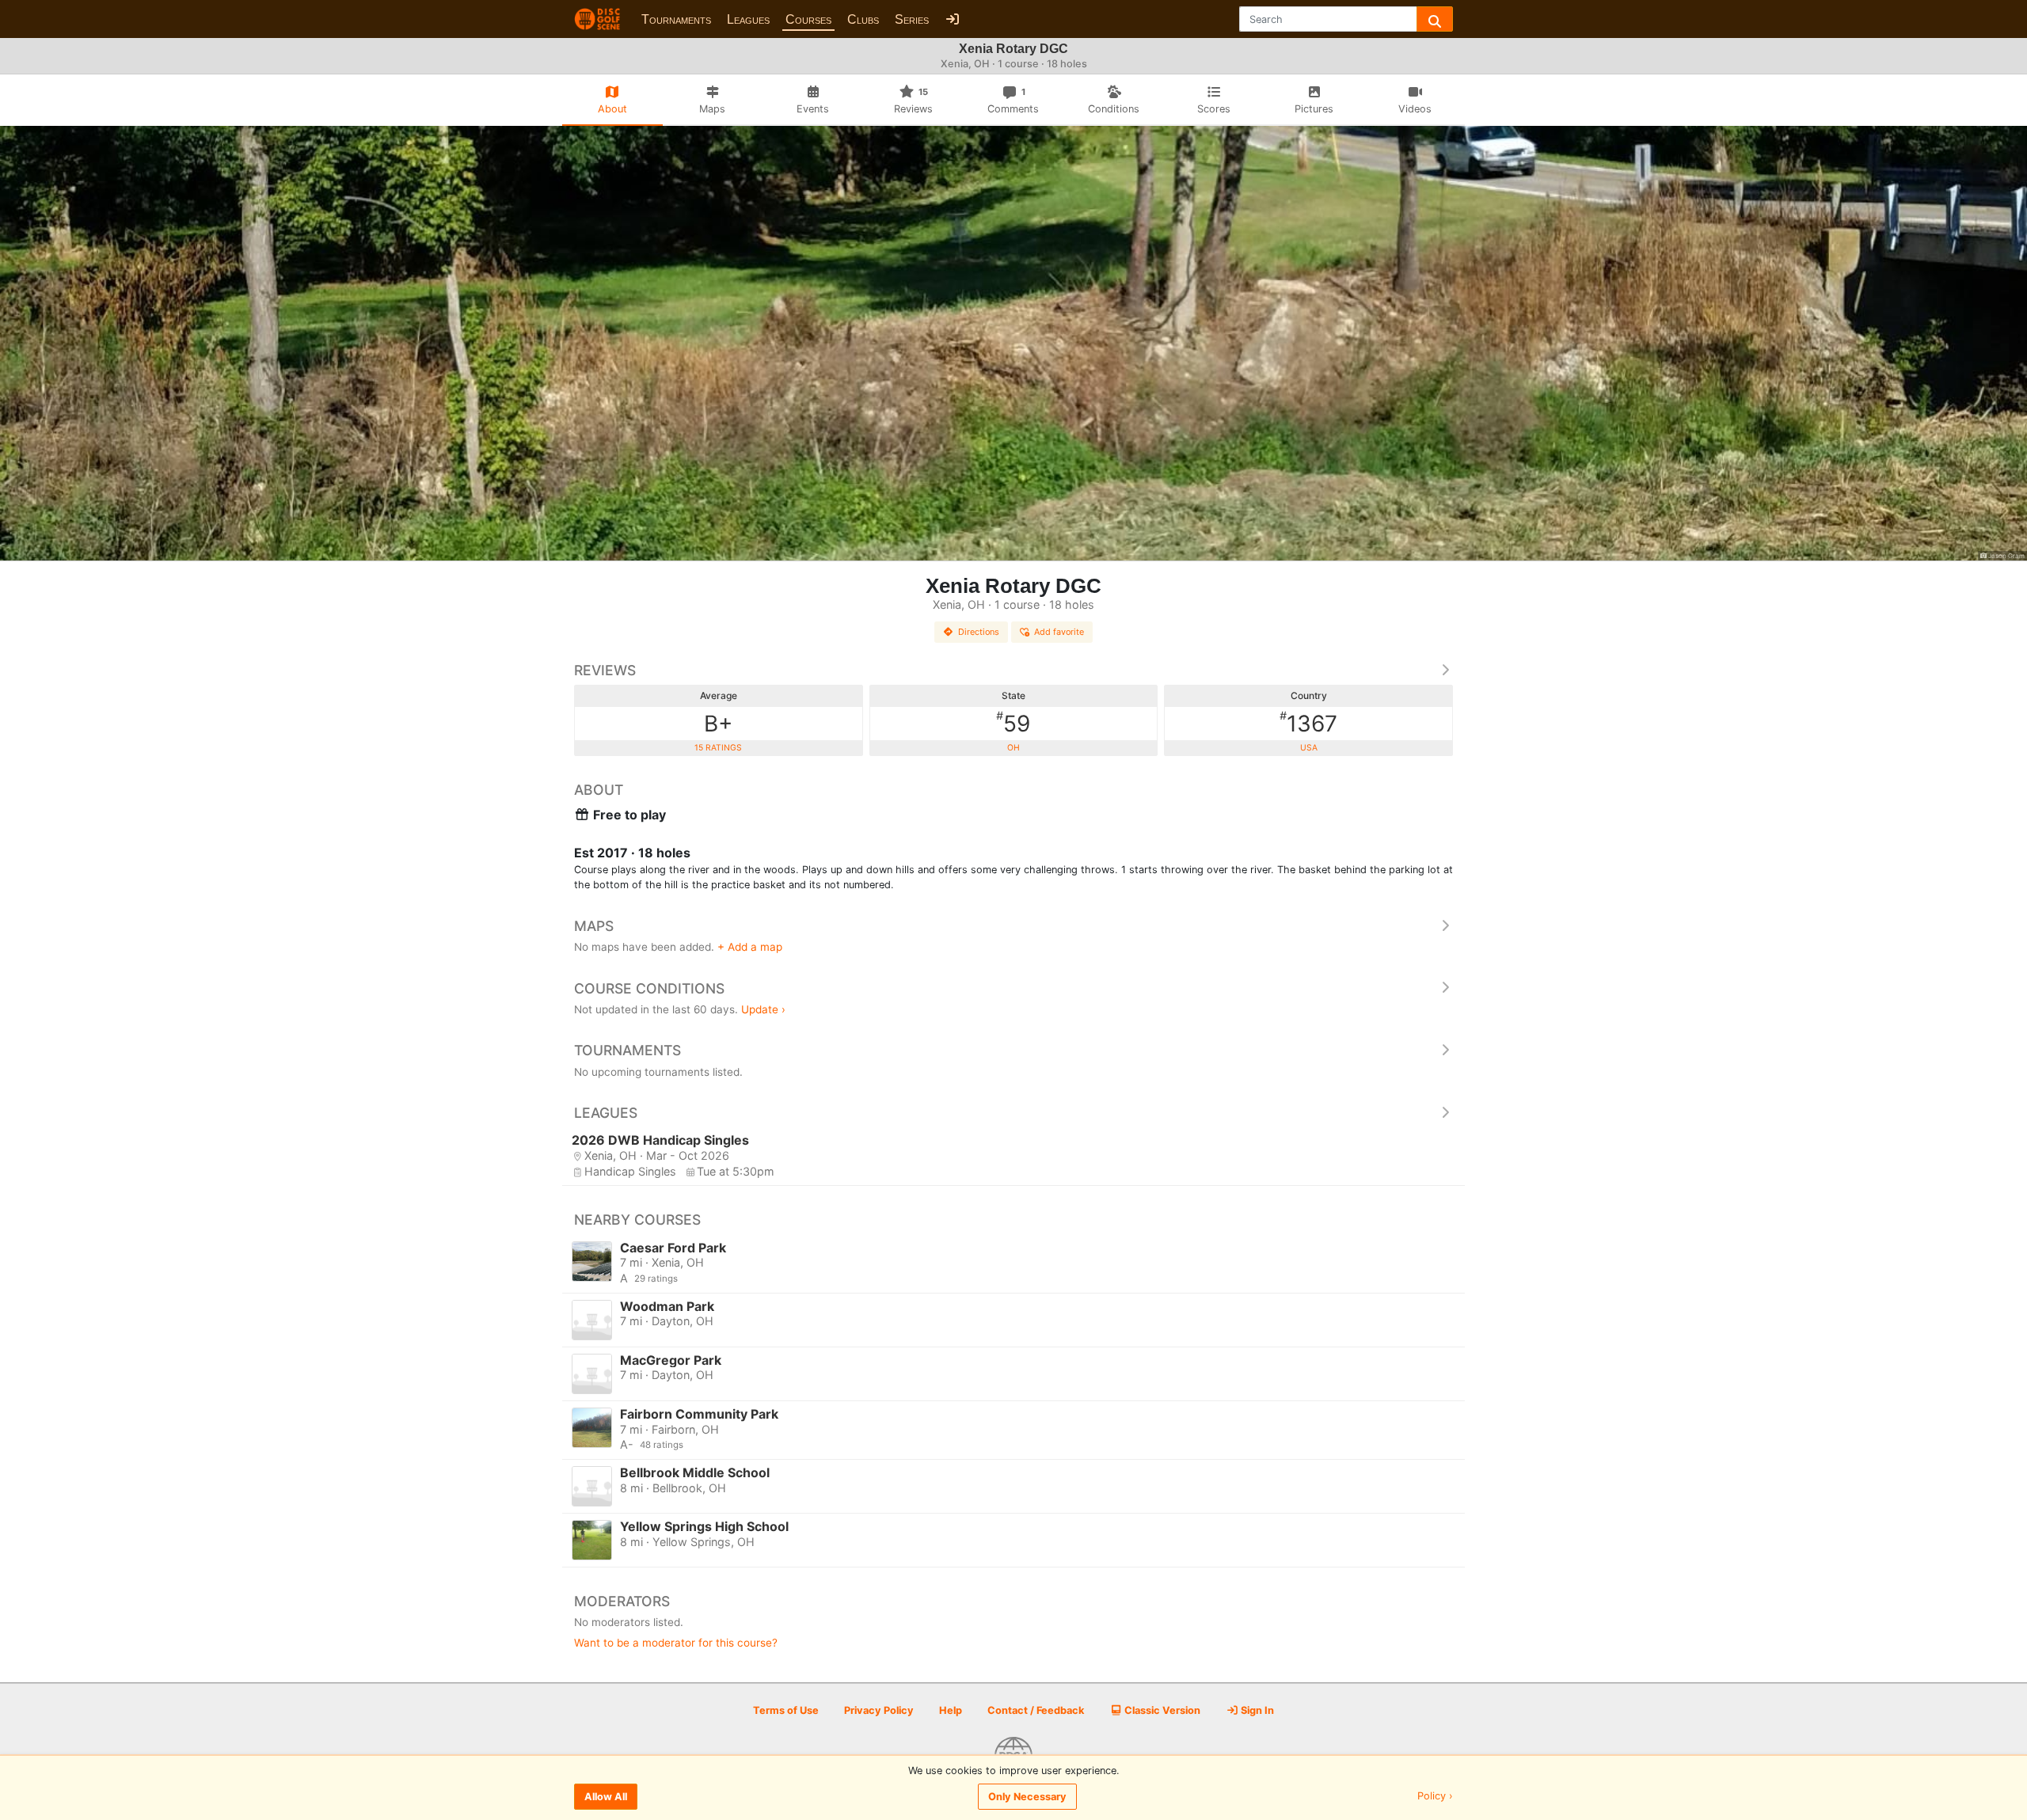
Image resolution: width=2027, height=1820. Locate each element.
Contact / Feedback (1036, 1710)
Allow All (606, 1797)
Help (951, 1710)
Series (912, 19)
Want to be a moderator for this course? (676, 1643)
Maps (594, 926)
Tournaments (676, 19)
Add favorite (1059, 632)
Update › (763, 1009)
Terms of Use (786, 1710)
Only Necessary (1027, 1797)
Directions (979, 632)
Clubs (863, 19)
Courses (808, 19)
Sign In (1256, 1710)
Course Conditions (649, 988)
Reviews (605, 670)
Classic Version (1161, 1710)
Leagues (748, 19)
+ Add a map (750, 947)
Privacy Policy (879, 1710)
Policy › (1435, 1797)
